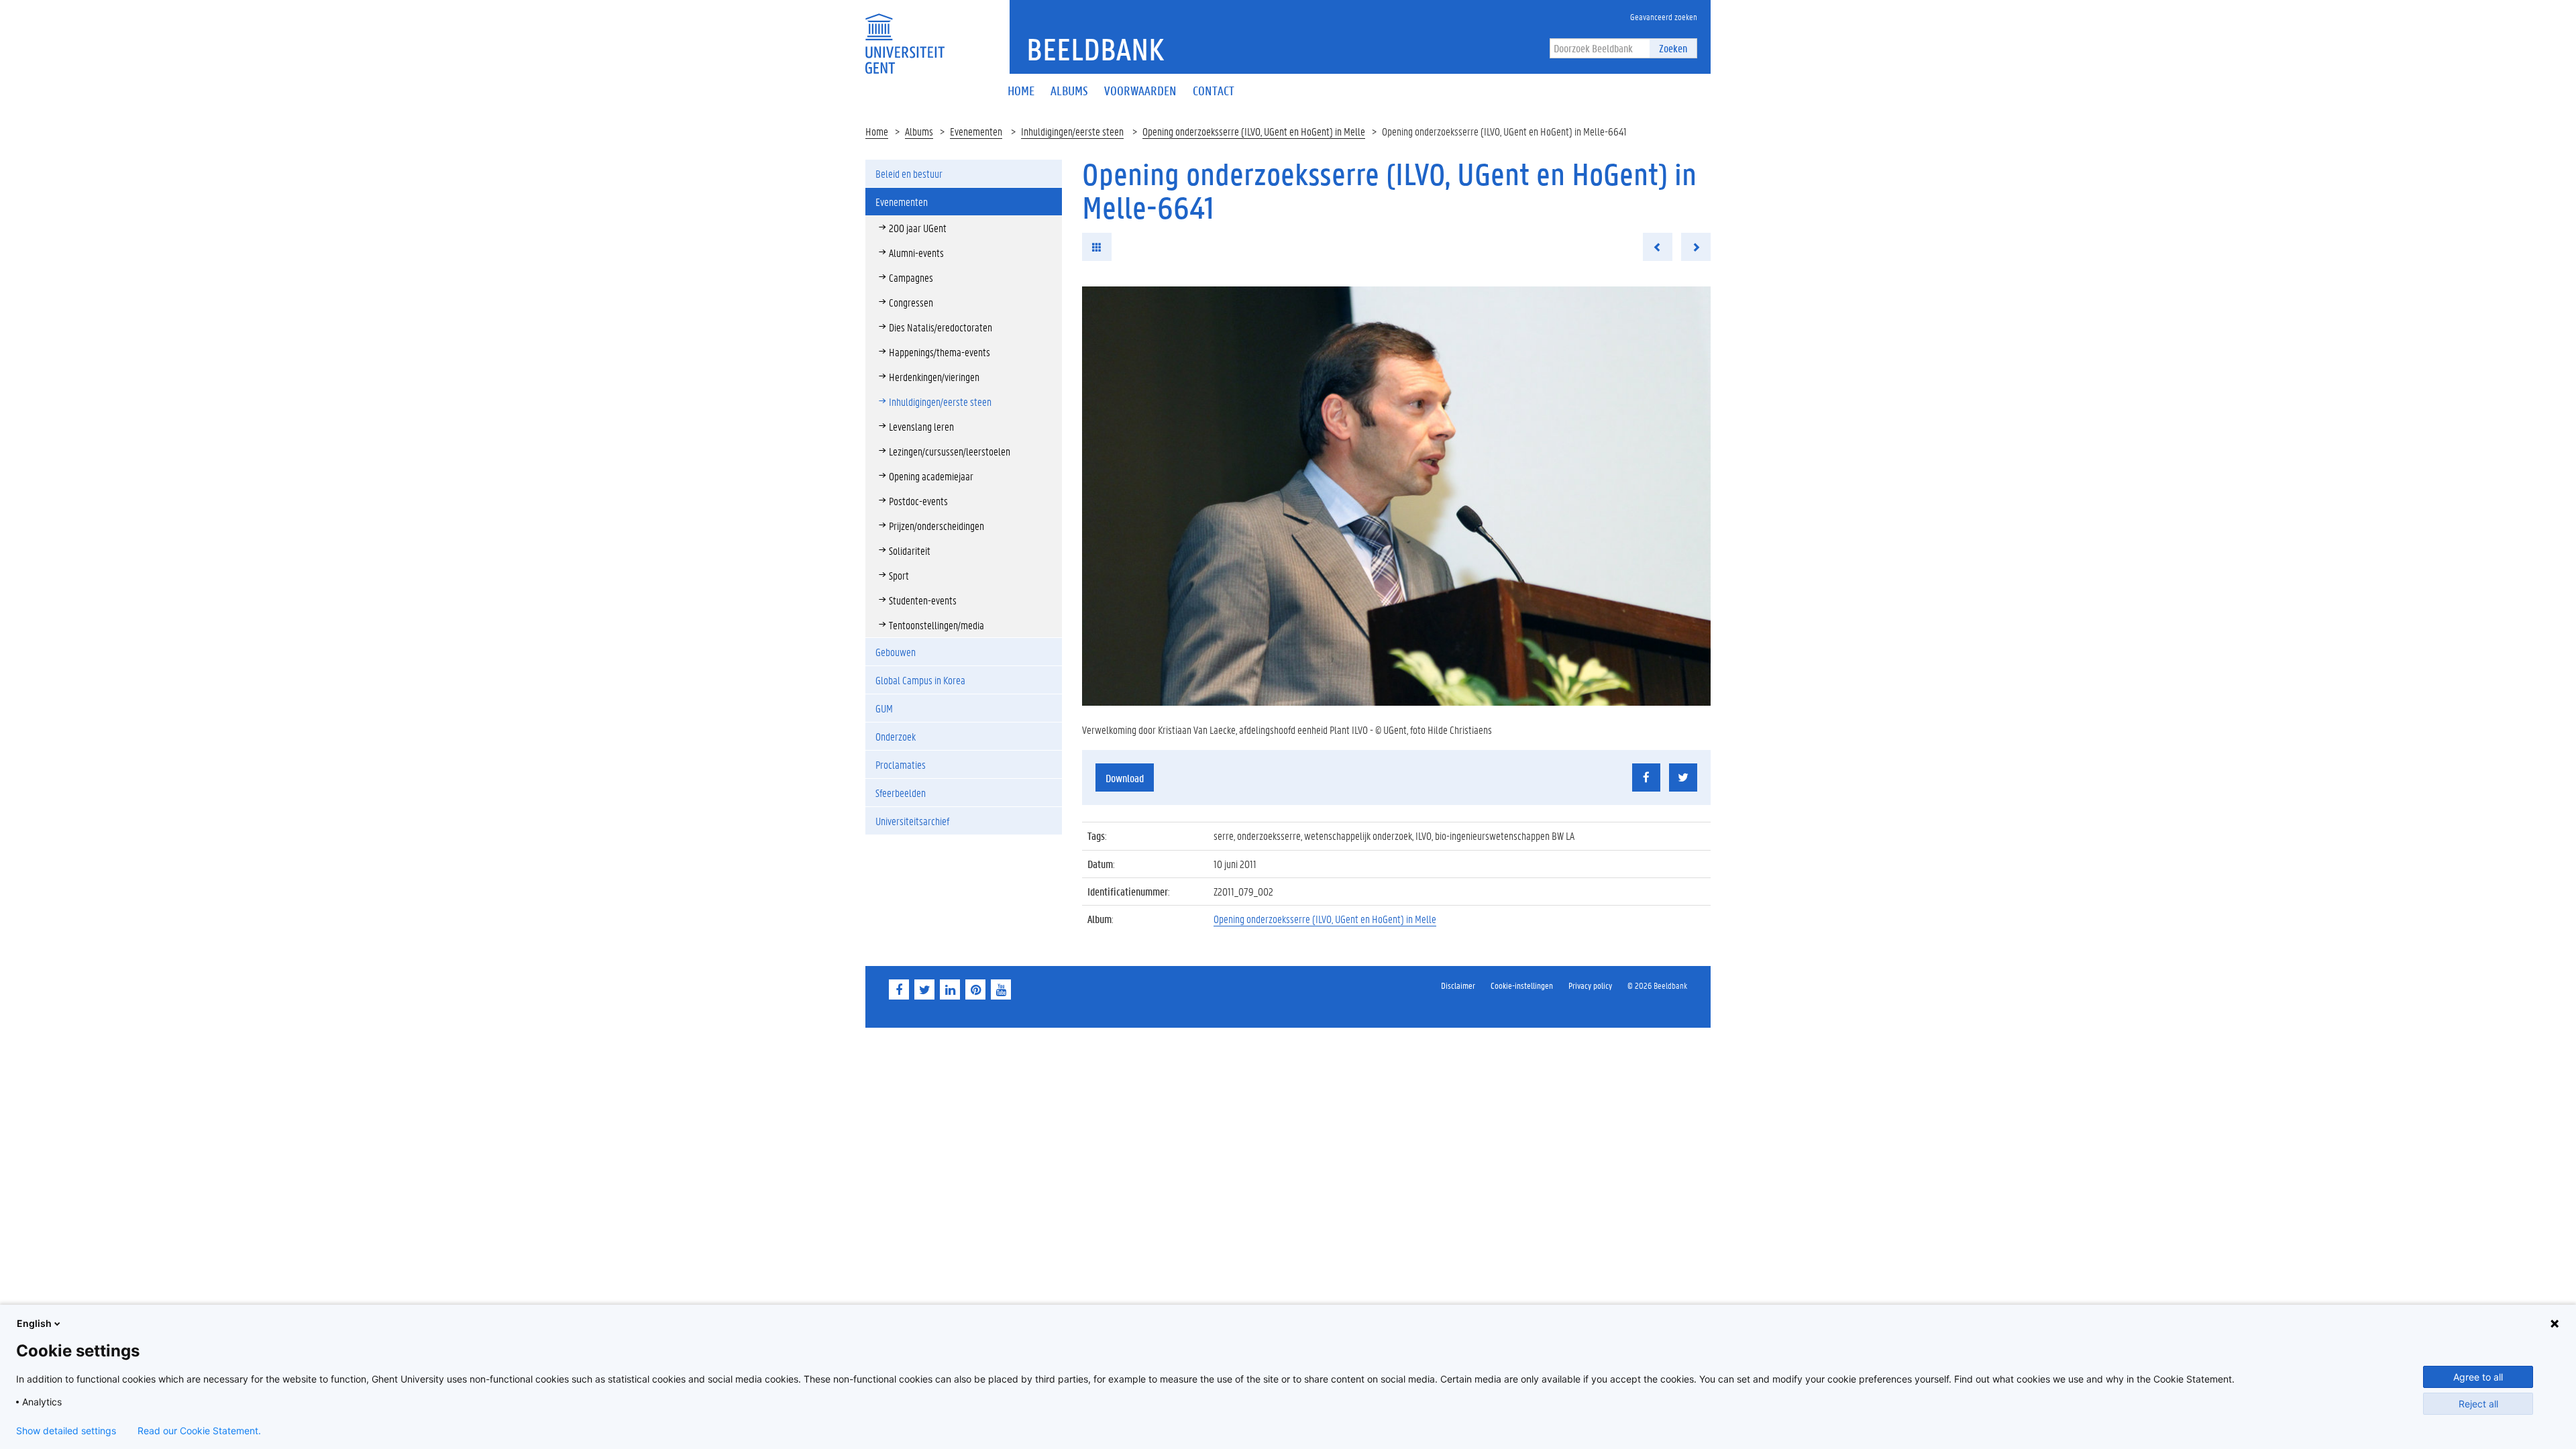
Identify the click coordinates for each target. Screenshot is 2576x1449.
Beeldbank (1095, 49)
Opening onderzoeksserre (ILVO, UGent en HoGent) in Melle (1254, 131)
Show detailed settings (66, 1431)
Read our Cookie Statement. (199, 1431)
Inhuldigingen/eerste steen (1072, 131)
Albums (919, 131)
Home (877, 131)
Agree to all (2478, 1377)
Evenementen (976, 131)
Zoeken (1673, 48)
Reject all (2478, 1404)
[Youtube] (1001, 989)
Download (1125, 778)
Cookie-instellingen (1522, 985)
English (34, 1323)
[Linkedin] (950, 989)
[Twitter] (924, 989)
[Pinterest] (975, 989)
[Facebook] (899, 989)
